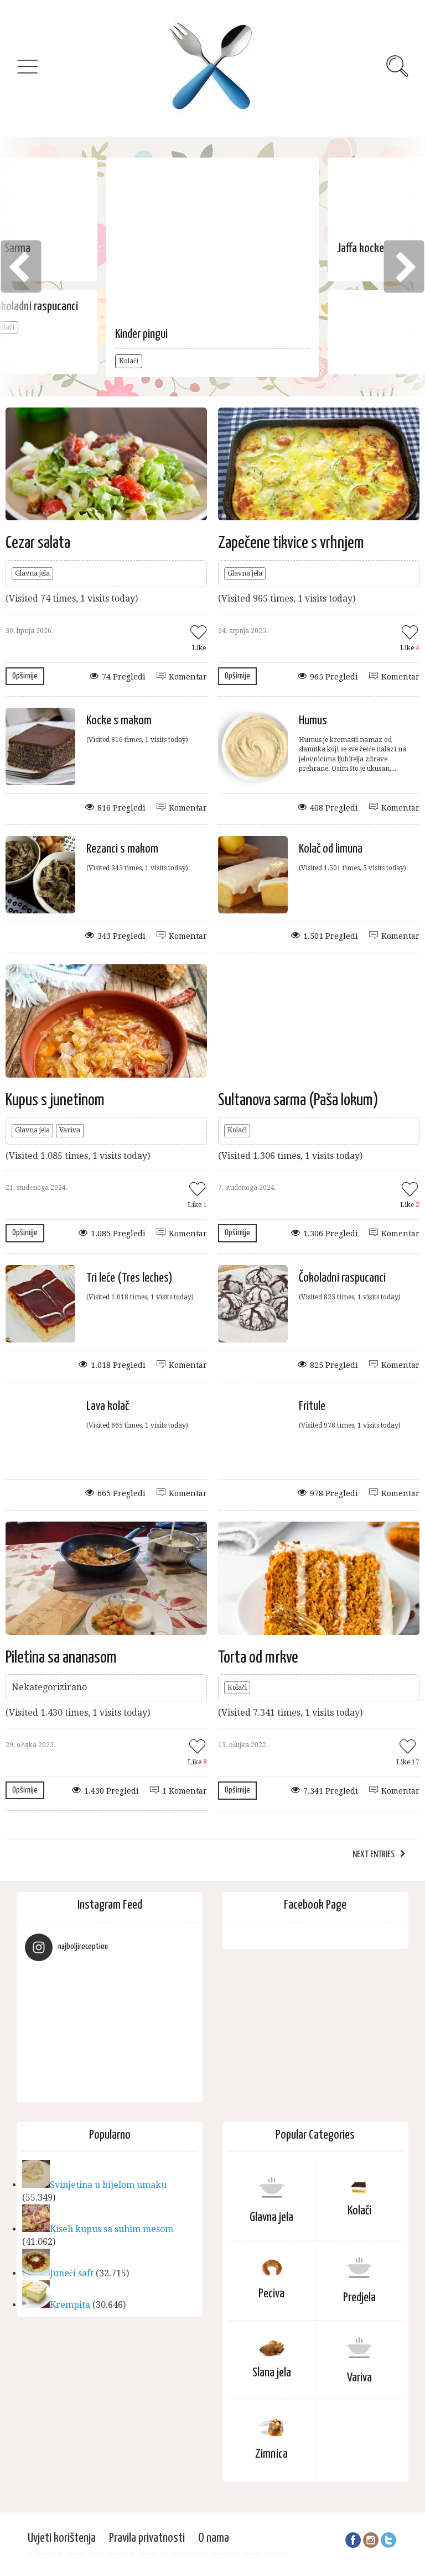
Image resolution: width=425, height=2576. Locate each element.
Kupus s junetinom (55, 1100)
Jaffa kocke (360, 249)
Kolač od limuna (331, 849)
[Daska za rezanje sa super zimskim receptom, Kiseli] (89, 1991)
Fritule (312, 1406)
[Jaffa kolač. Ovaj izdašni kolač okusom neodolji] (46, 2075)
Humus (313, 721)
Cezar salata (38, 543)
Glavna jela (32, 573)
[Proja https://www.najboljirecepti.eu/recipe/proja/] (131, 1991)
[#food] (131, 2033)
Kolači (129, 361)
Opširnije (25, 676)
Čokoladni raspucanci (342, 1278)
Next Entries (374, 1855)
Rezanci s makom (122, 849)
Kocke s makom (119, 721)
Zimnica (271, 2454)
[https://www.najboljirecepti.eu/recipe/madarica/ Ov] (173, 1991)
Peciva (271, 2294)
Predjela (359, 2298)
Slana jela (272, 2373)
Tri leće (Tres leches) (129, 1278)
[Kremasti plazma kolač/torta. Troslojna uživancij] (46, 2033)
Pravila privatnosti (147, 2538)
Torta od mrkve (258, 1658)
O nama (214, 2538)
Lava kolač (108, 1406)
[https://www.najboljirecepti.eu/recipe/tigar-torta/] (46, 1991)
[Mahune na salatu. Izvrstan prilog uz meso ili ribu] (89, 2033)
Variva (70, 1130)
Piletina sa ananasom (61, 1658)
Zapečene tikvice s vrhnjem (291, 543)
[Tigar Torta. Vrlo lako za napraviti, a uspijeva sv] (173, 2033)
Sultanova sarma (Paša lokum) (298, 1100)
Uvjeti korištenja (62, 2538)
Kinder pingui (141, 334)
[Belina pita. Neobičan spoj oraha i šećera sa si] (89, 2075)
